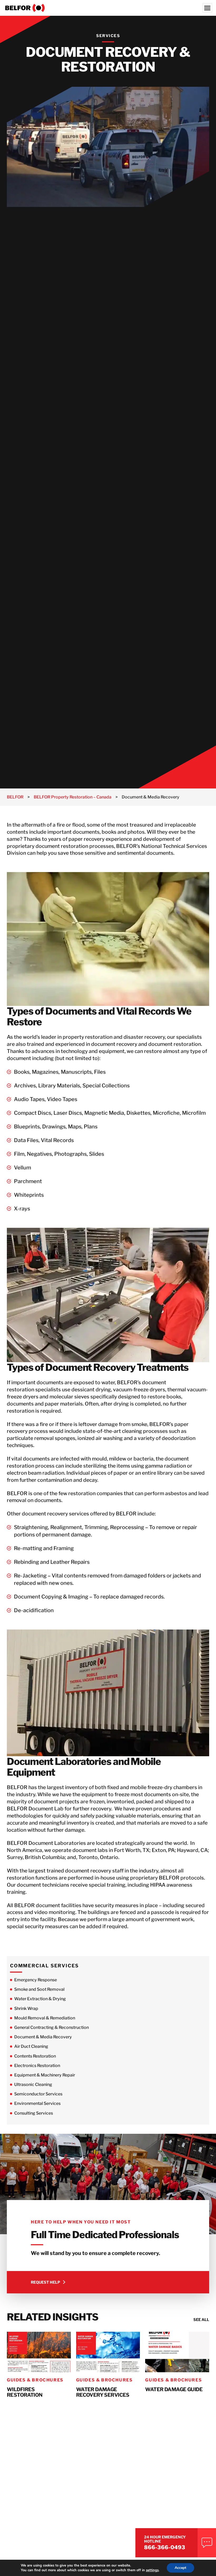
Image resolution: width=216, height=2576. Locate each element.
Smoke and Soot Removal (39, 1989)
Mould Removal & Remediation (45, 2018)
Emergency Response (36, 1980)
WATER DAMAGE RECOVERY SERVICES (103, 2392)
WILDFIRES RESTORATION (25, 2392)
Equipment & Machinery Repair (45, 2075)
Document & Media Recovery (43, 2037)
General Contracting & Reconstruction (51, 2027)
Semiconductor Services (38, 2094)
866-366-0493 (165, 2547)
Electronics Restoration (37, 2066)
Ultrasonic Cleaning (33, 2084)
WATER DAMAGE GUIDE (174, 2389)
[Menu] (207, 8)
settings (152, 2570)
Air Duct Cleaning (31, 2046)
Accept (180, 2568)
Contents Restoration (35, 2056)
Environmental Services (37, 2103)
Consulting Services (34, 2113)
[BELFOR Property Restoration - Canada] (108, 8)
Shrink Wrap (26, 2009)
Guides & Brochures (35, 2380)
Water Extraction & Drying (40, 1999)
